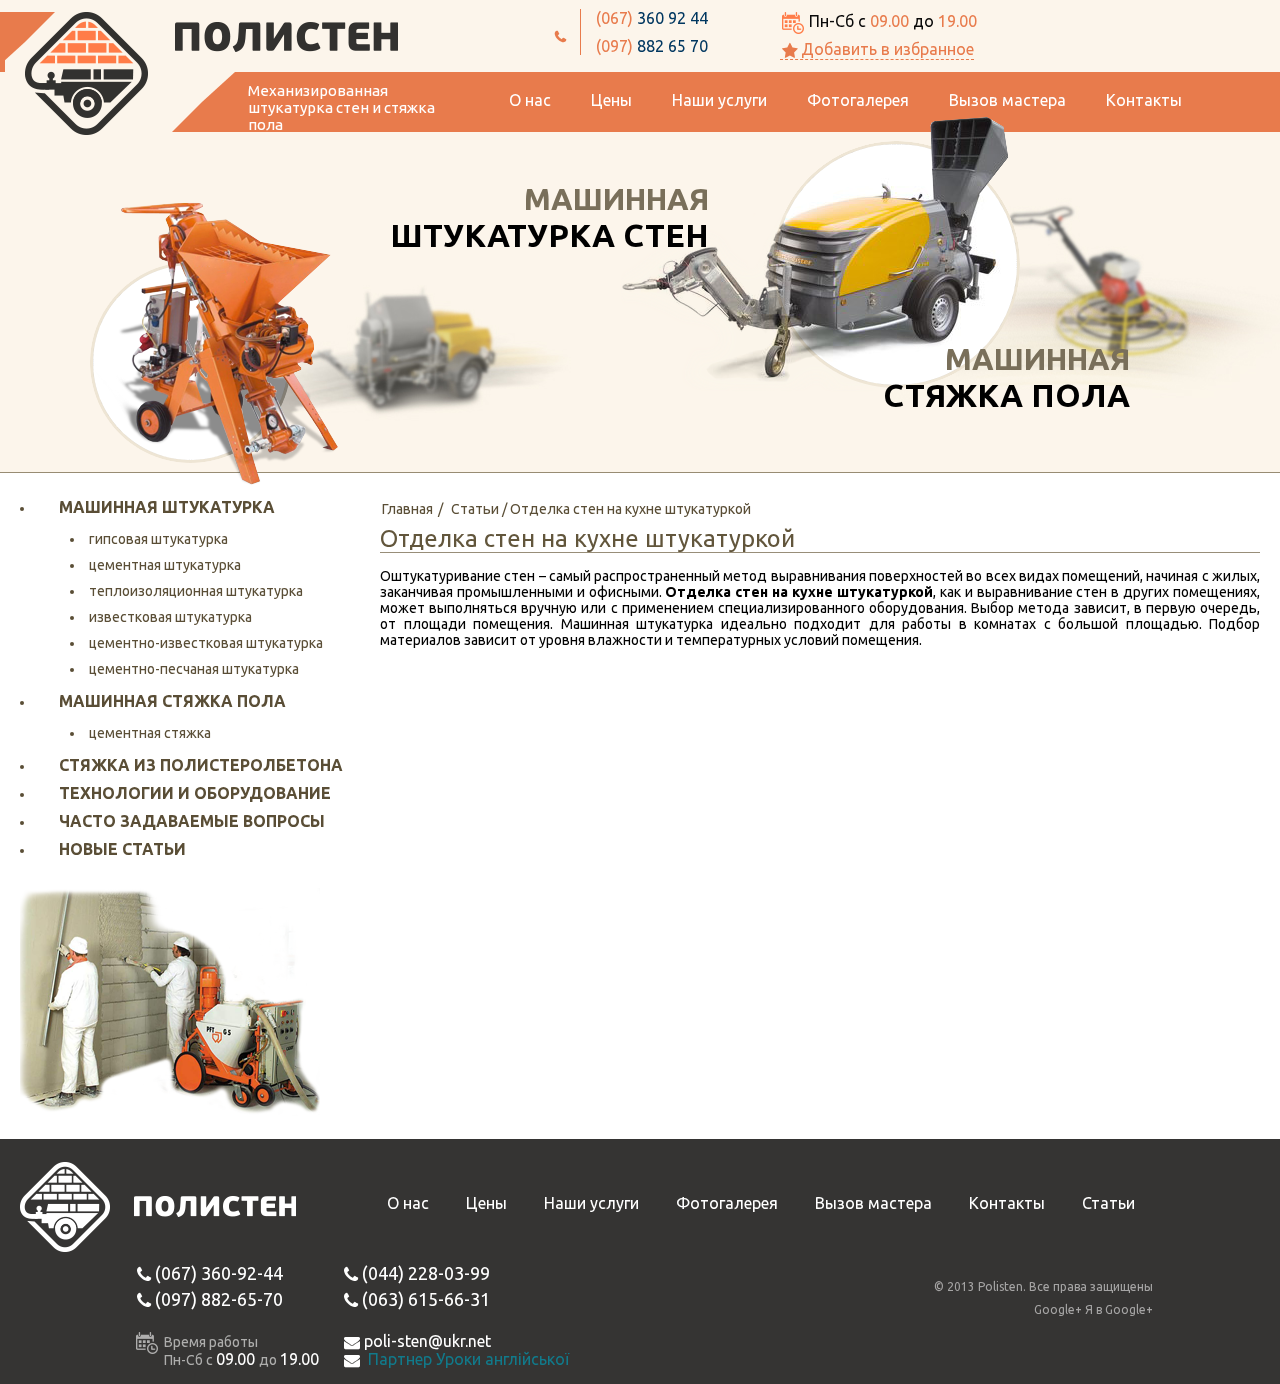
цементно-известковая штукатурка (206, 643)
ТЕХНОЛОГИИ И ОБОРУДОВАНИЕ (195, 793)
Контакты (1144, 100)
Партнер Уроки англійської (468, 1359)
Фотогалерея (858, 100)
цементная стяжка (150, 733)
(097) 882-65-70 (219, 1299)
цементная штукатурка (165, 565)
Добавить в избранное (887, 49)
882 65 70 (652, 46)
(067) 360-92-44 (219, 1273)
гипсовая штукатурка (158, 539)
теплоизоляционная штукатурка (196, 591)
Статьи (1108, 1203)
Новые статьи (122, 849)
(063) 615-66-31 (426, 1299)
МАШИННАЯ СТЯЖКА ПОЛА (172, 701)
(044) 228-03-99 (426, 1273)
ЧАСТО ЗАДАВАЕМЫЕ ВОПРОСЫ (192, 821)
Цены (611, 100)
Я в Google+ (1119, 1309)
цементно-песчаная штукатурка (194, 669)
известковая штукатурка (170, 617)
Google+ (1058, 1309)
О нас (530, 100)
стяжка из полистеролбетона (201, 765)
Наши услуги (719, 100)
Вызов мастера (1007, 100)
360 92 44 (652, 18)
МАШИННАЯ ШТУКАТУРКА (167, 507)
